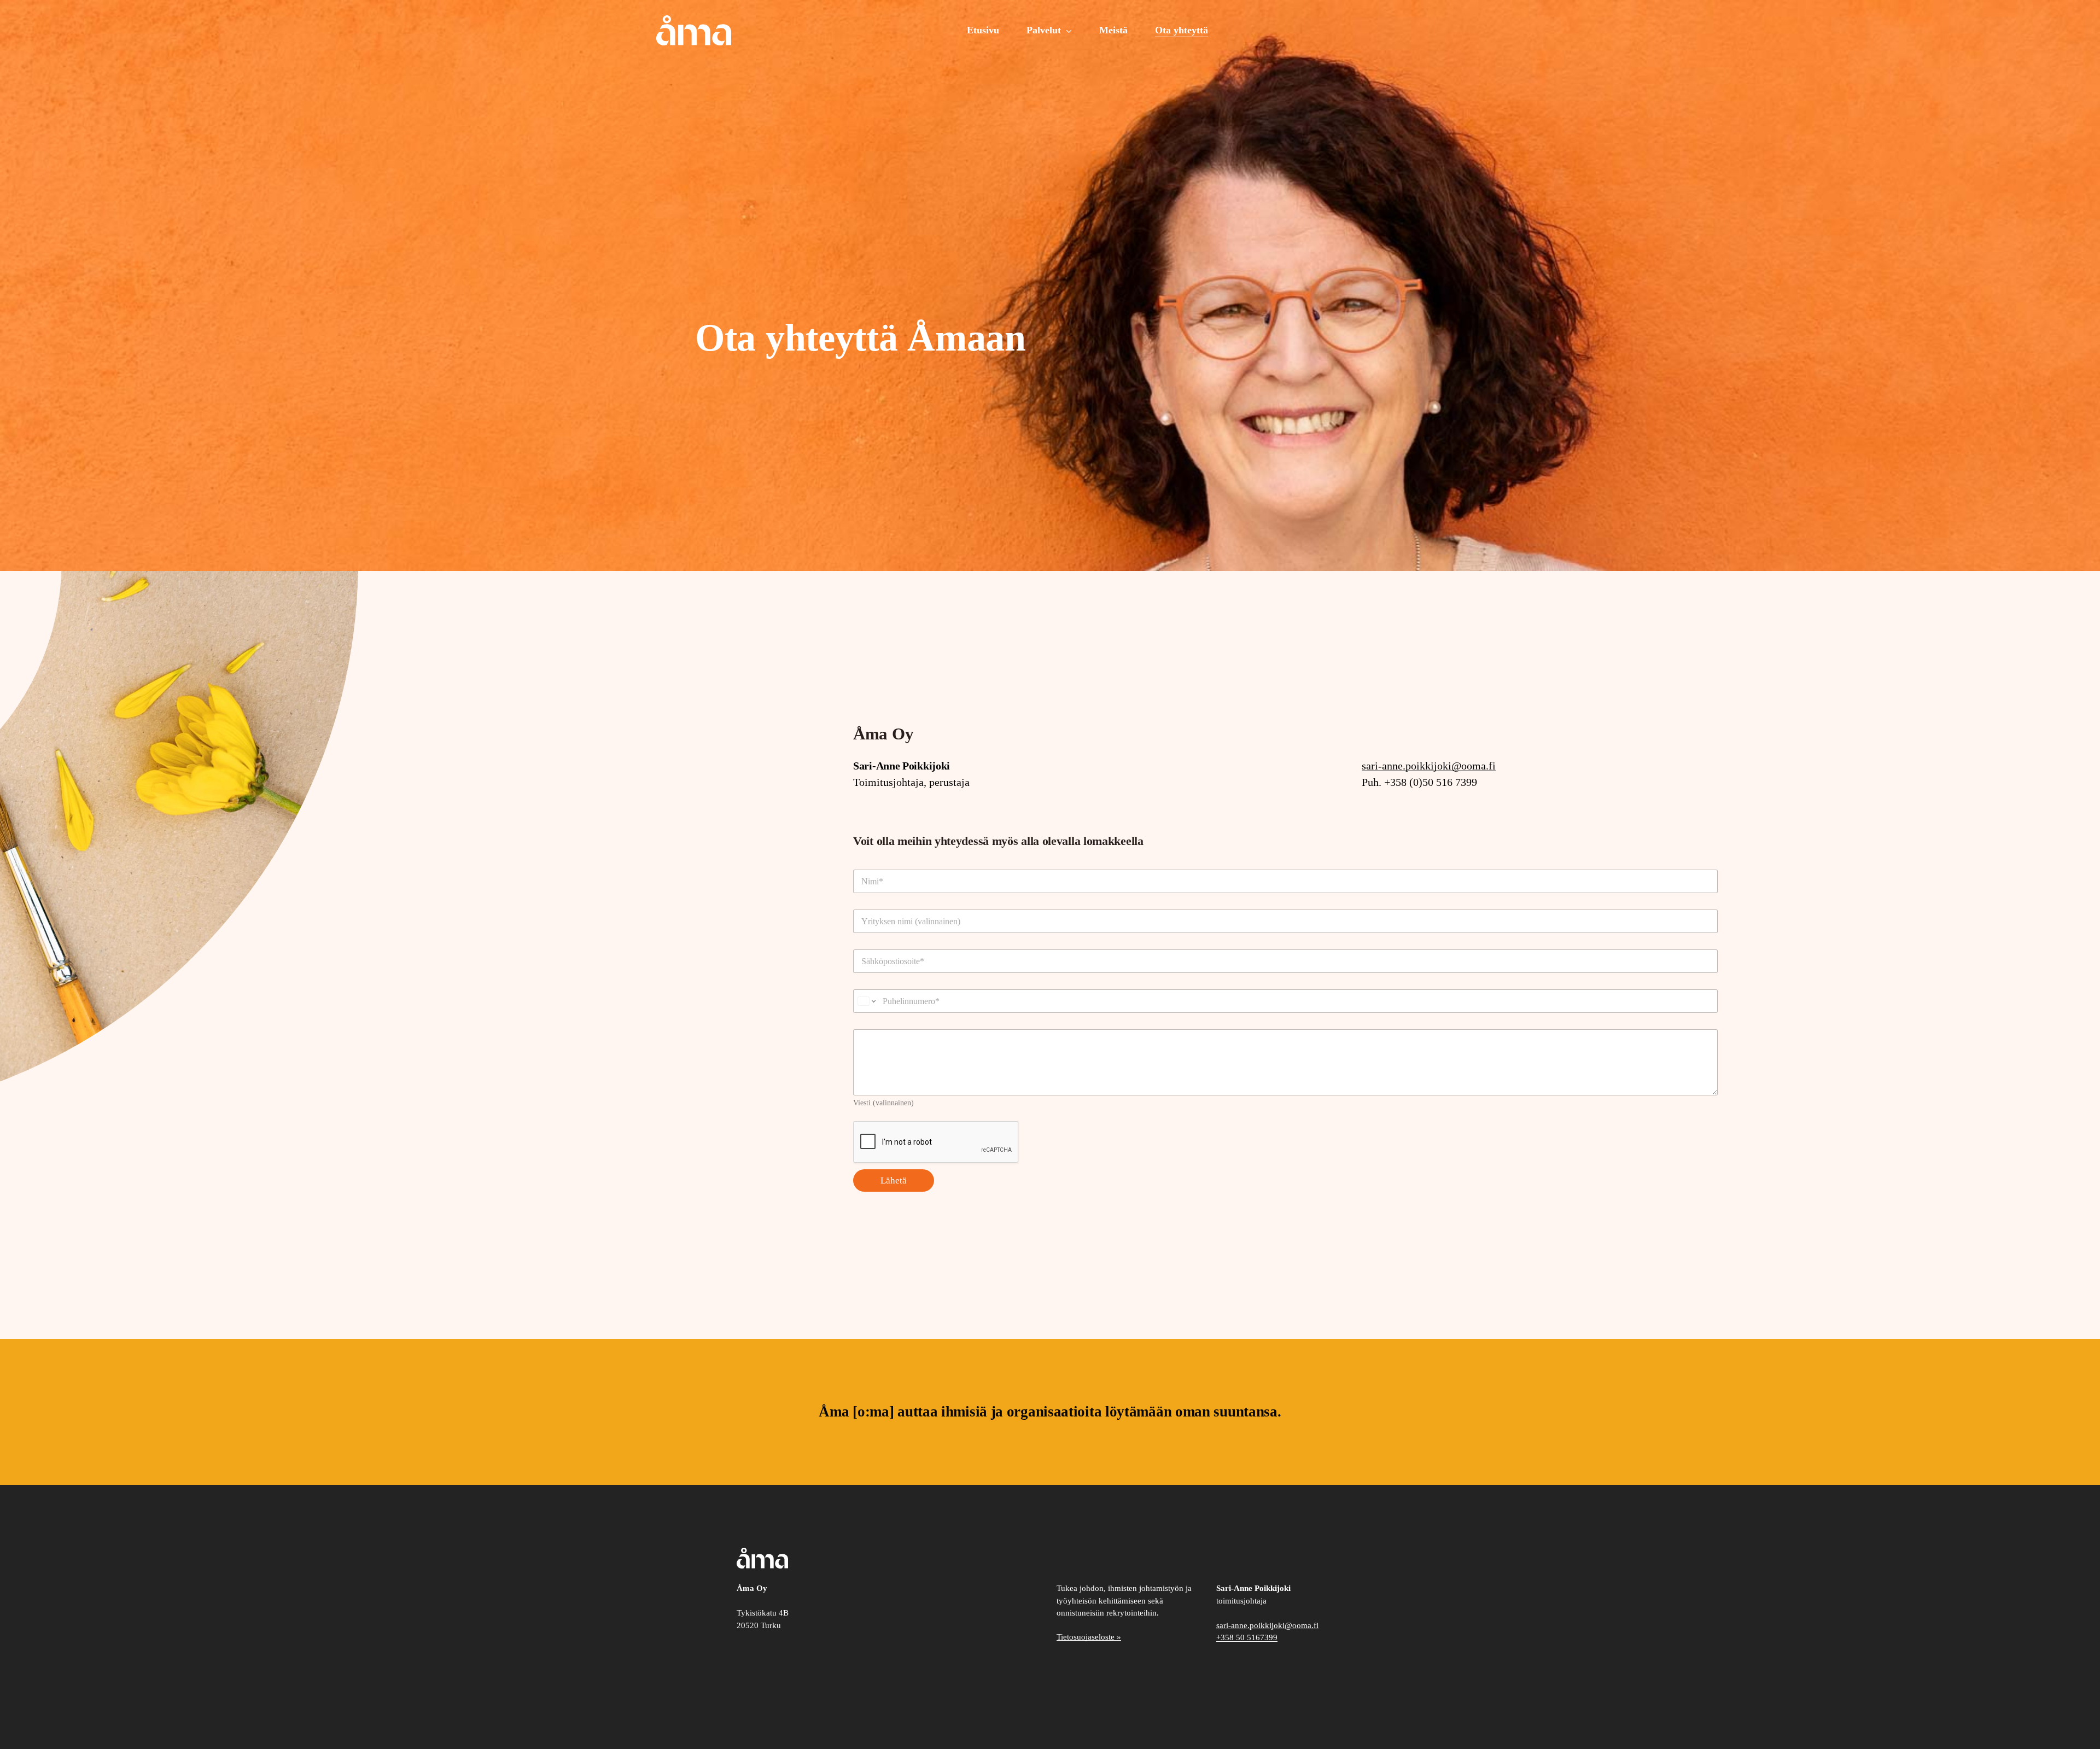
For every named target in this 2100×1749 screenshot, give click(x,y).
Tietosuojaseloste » (1089, 1637)
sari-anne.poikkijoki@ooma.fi (1429, 766)
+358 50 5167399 (1247, 1637)
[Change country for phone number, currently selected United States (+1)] (866, 1001)
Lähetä (894, 1180)
